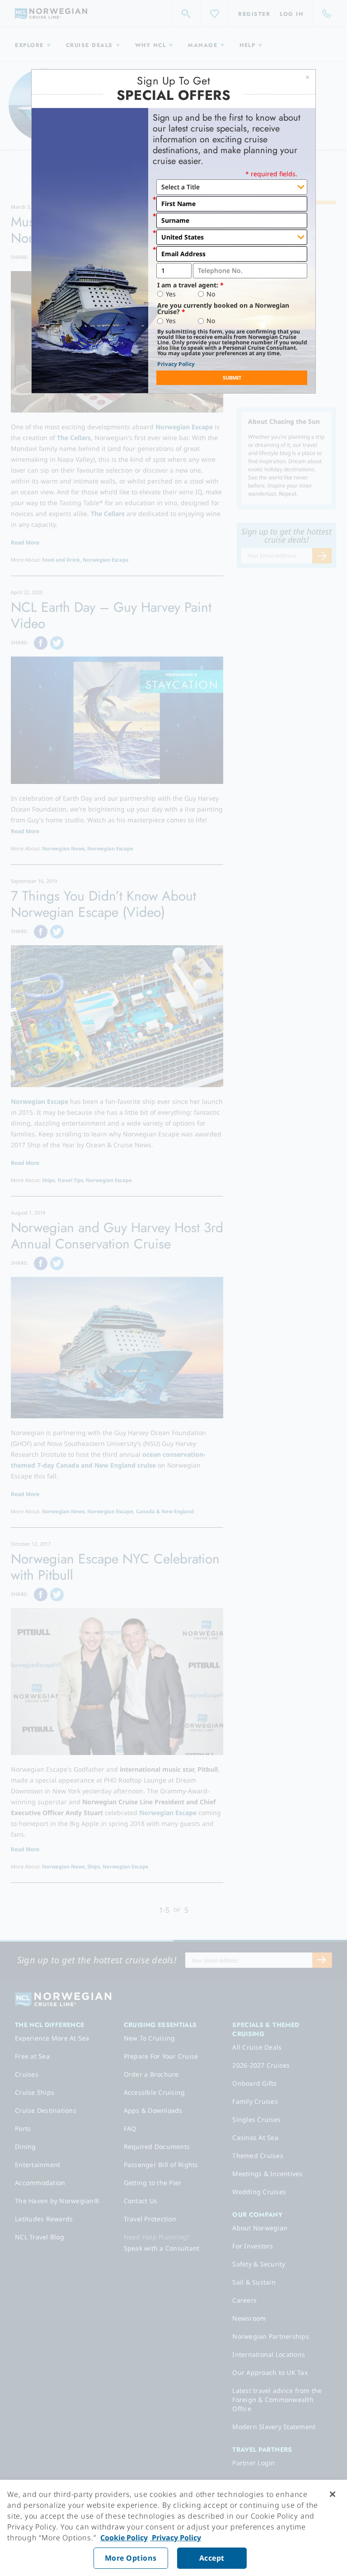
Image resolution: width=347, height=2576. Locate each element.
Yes (171, 294)
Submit (232, 378)
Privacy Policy (176, 364)
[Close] (333, 2494)
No (211, 294)
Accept (212, 2558)
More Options (131, 2558)
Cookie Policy (124, 2538)
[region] (173, 2528)
